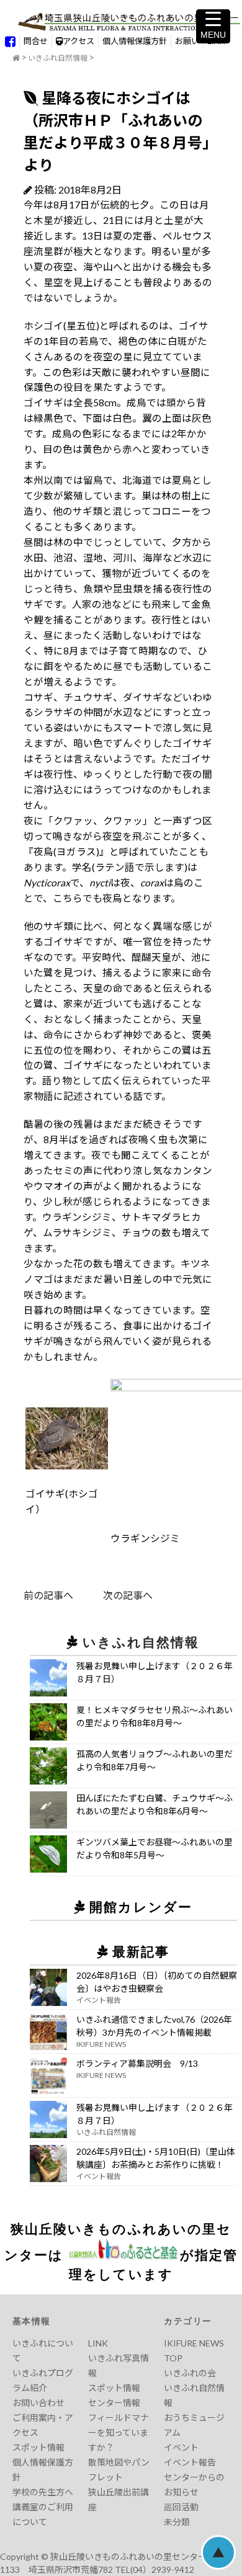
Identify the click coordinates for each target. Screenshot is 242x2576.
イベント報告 (190, 2462)
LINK (98, 2343)
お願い (187, 41)
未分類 (177, 2522)
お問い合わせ (38, 2403)
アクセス (78, 41)
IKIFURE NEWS (194, 2343)
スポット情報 (38, 2447)
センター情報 (114, 2403)
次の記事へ (113, 1595)
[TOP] (16, 58)
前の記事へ (48, 1595)
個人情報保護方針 (135, 41)
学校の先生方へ (43, 2492)
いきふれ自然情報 (58, 58)
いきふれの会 (190, 2373)
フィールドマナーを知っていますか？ (119, 2432)
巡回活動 (181, 2507)
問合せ (36, 41)
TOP (173, 2358)
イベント (181, 2447)
